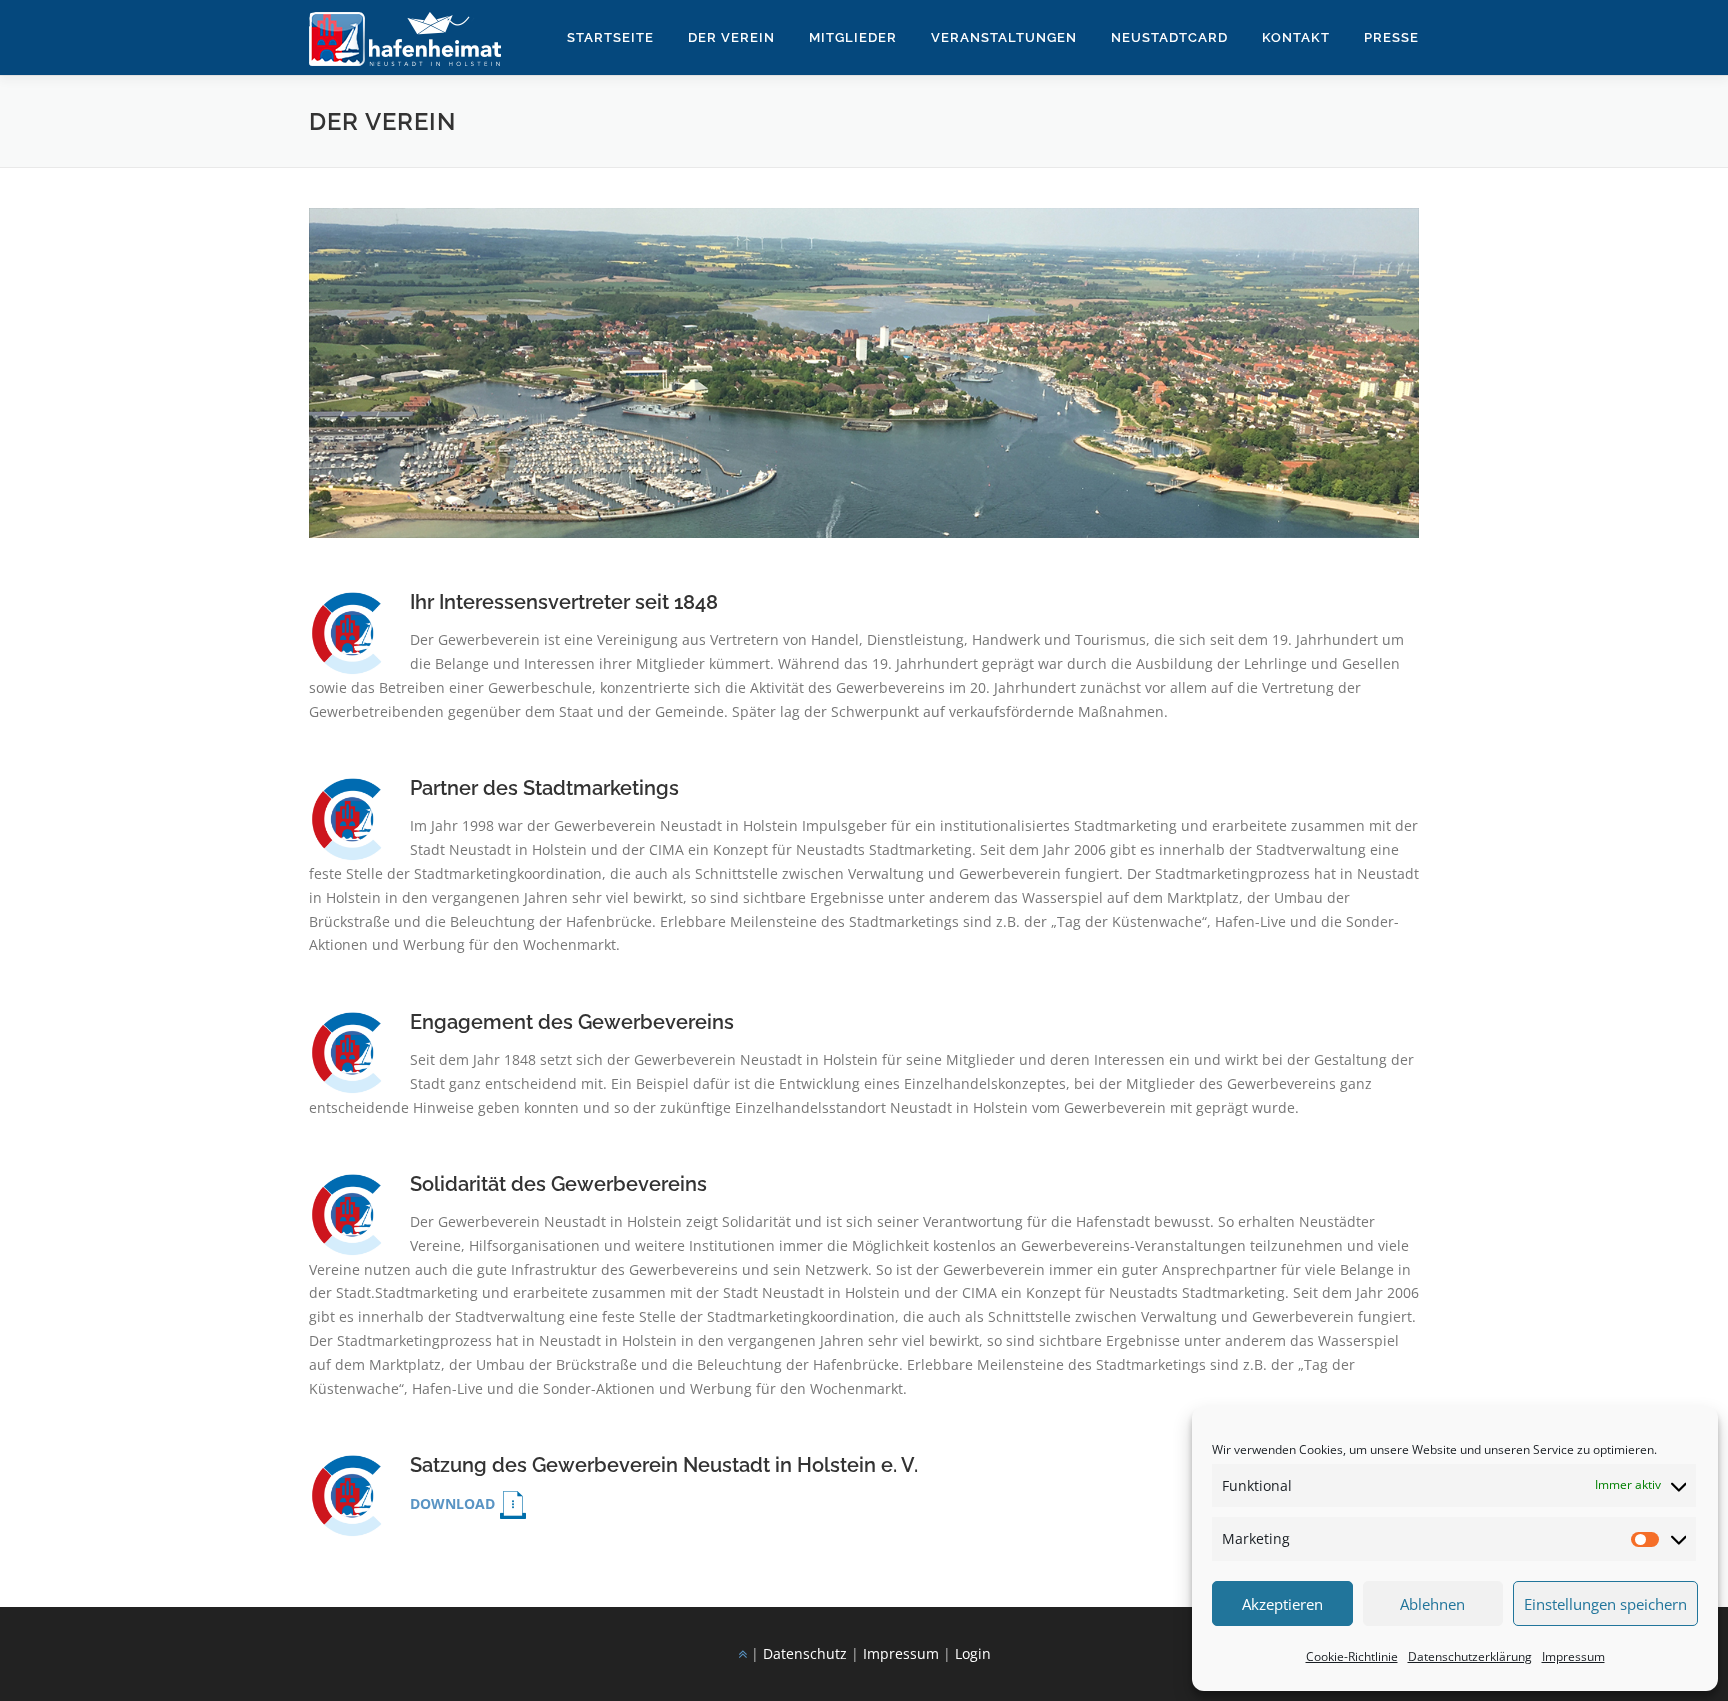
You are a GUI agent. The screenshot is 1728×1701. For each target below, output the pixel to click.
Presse (1391, 37)
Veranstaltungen (1004, 37)
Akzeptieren (1282, 1604)
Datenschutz (805, 1653)
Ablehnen (1432, 1604)
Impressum (1573, 1656)
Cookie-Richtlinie (1352, 1656)
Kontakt (1296, 37)
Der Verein (731, 37)
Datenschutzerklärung (1470, 1656)
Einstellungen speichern (1605, 1604)
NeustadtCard (1169, 37)
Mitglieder (853, 37)
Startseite (610, 37)
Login (973, 1653)
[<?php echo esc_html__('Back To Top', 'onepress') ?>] (742, 1653)
